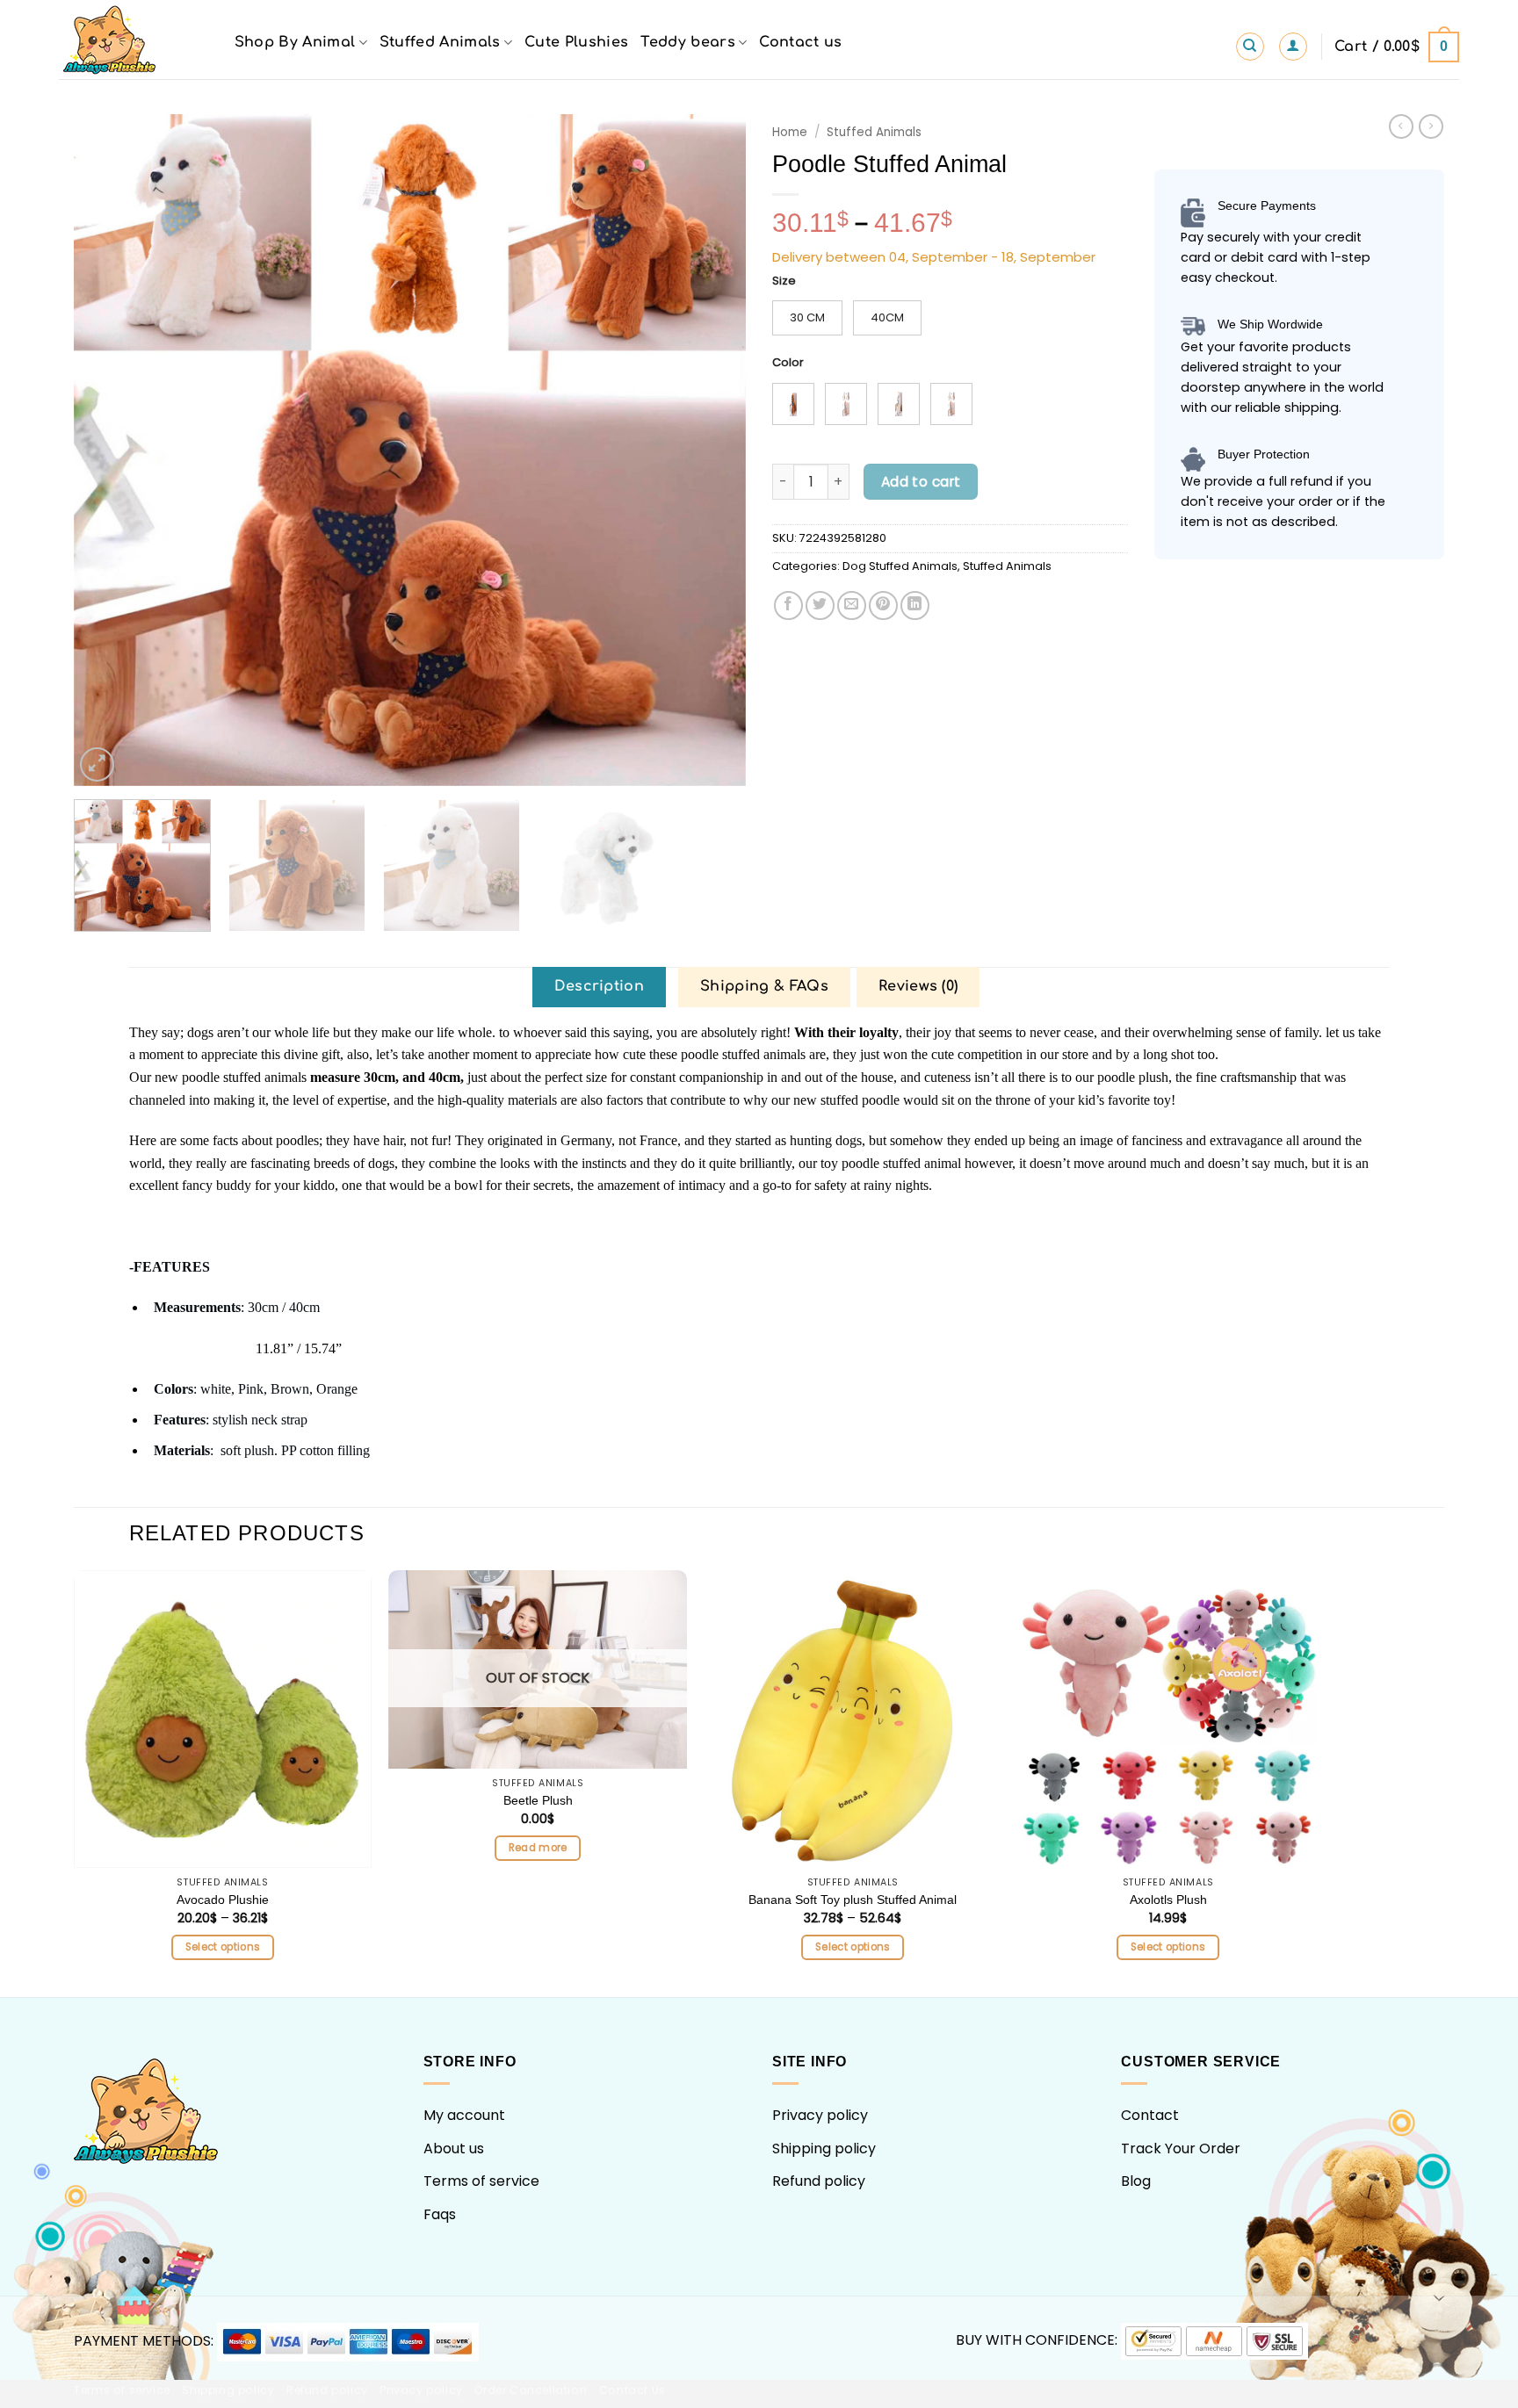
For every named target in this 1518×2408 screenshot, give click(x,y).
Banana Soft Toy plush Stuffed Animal (853, 1900)
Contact (1150, 2115)
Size (784, 281)
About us (454, 2148)
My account (464, 2115)
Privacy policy (820, 2115)
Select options (223, 1947)
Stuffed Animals (440, 42)
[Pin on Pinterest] (883, 606)
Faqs (440, 2214)
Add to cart (921, 482)
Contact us (800, 42)
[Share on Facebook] (788, 606)
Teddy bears (688, 42)
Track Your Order (1181, 2148)
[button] (1293, 47)
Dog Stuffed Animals (900, 566)
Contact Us (632, 2390)
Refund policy (819, 2181)
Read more (538, 1848)
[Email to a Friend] (852, 606)
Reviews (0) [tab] (918, 986)
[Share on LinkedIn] (915, 606)
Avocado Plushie (223, 1900)
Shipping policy (824, 2148)
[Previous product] (1431, 126)
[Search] (1250, 47)
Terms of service (481, 2181)
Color (788, 363)
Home (790, 132)
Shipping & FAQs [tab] (764, 986)
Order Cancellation (531, 2390)
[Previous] (110, 450)
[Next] (711, 450)
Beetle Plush (538, 1800)
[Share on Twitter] (820, 606)
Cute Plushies (576, 42)
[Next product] (1401, 126)
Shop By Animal (295, 42)
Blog (1136, 2181)
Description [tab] (600, 986)
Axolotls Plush (1168, 1900)
